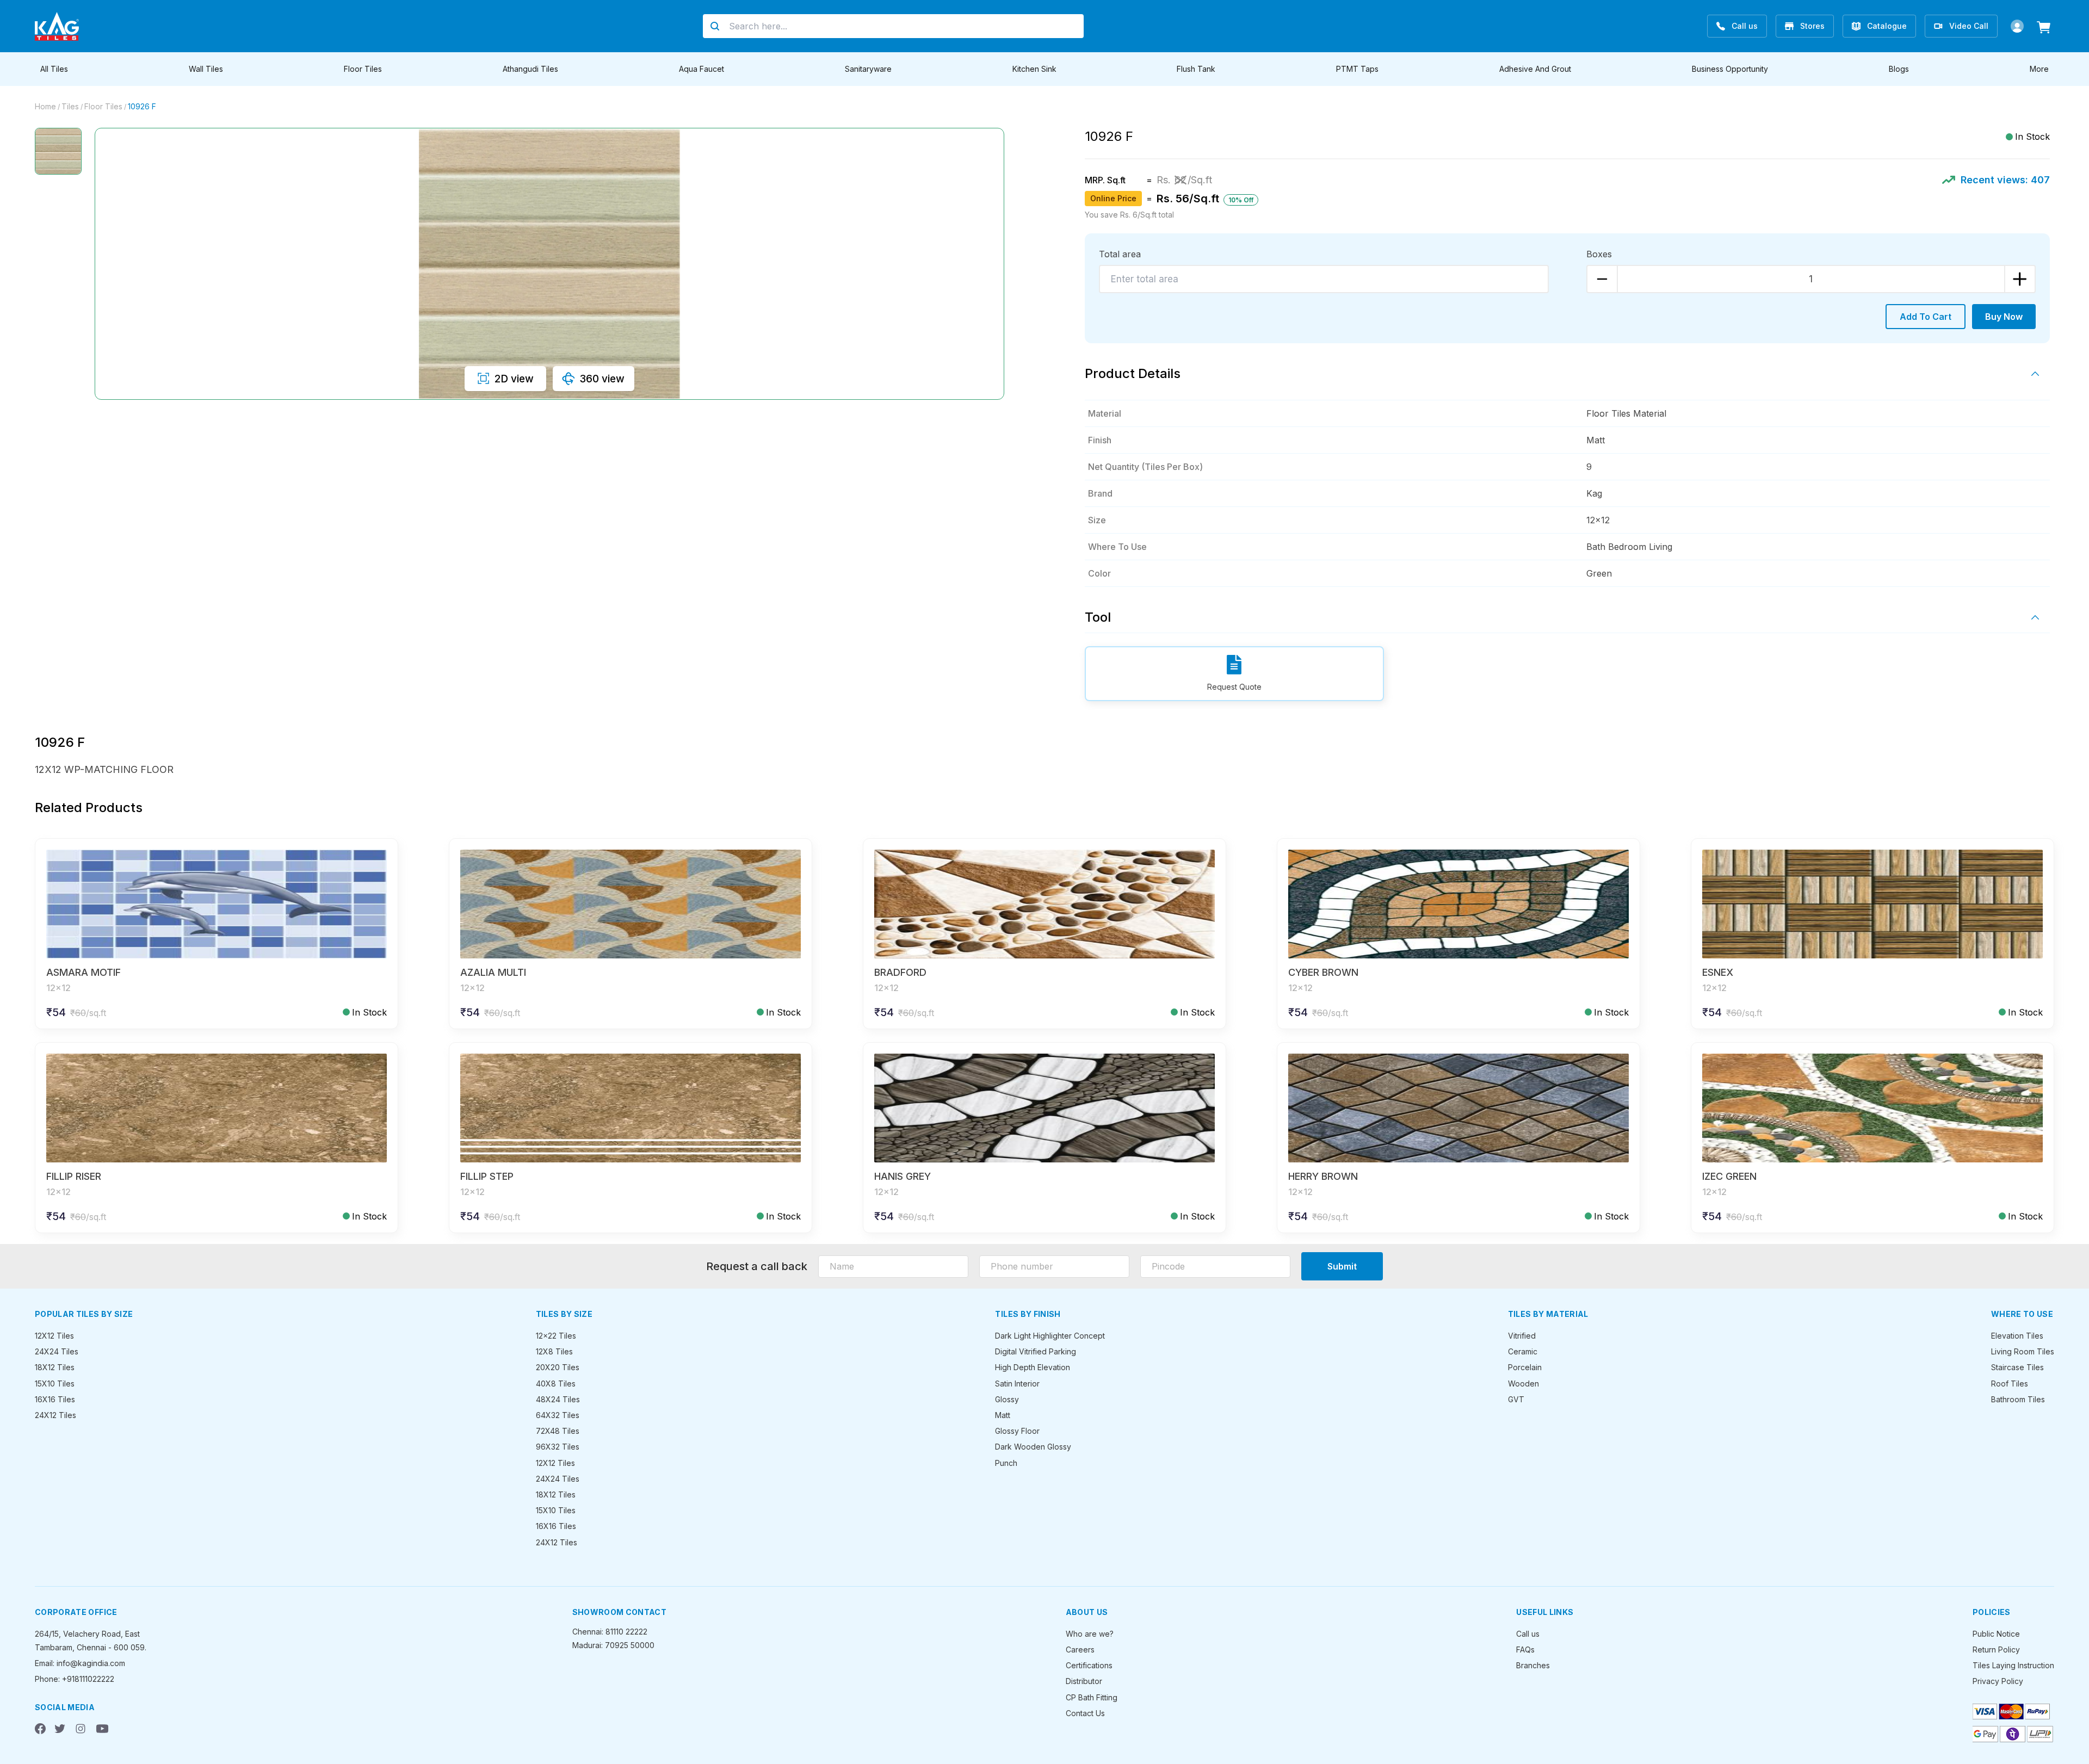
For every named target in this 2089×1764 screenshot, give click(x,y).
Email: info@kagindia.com (80, 1663)
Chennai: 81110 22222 (610, 1632)
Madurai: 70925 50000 (613, 1645)
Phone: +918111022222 (75, 1679)
